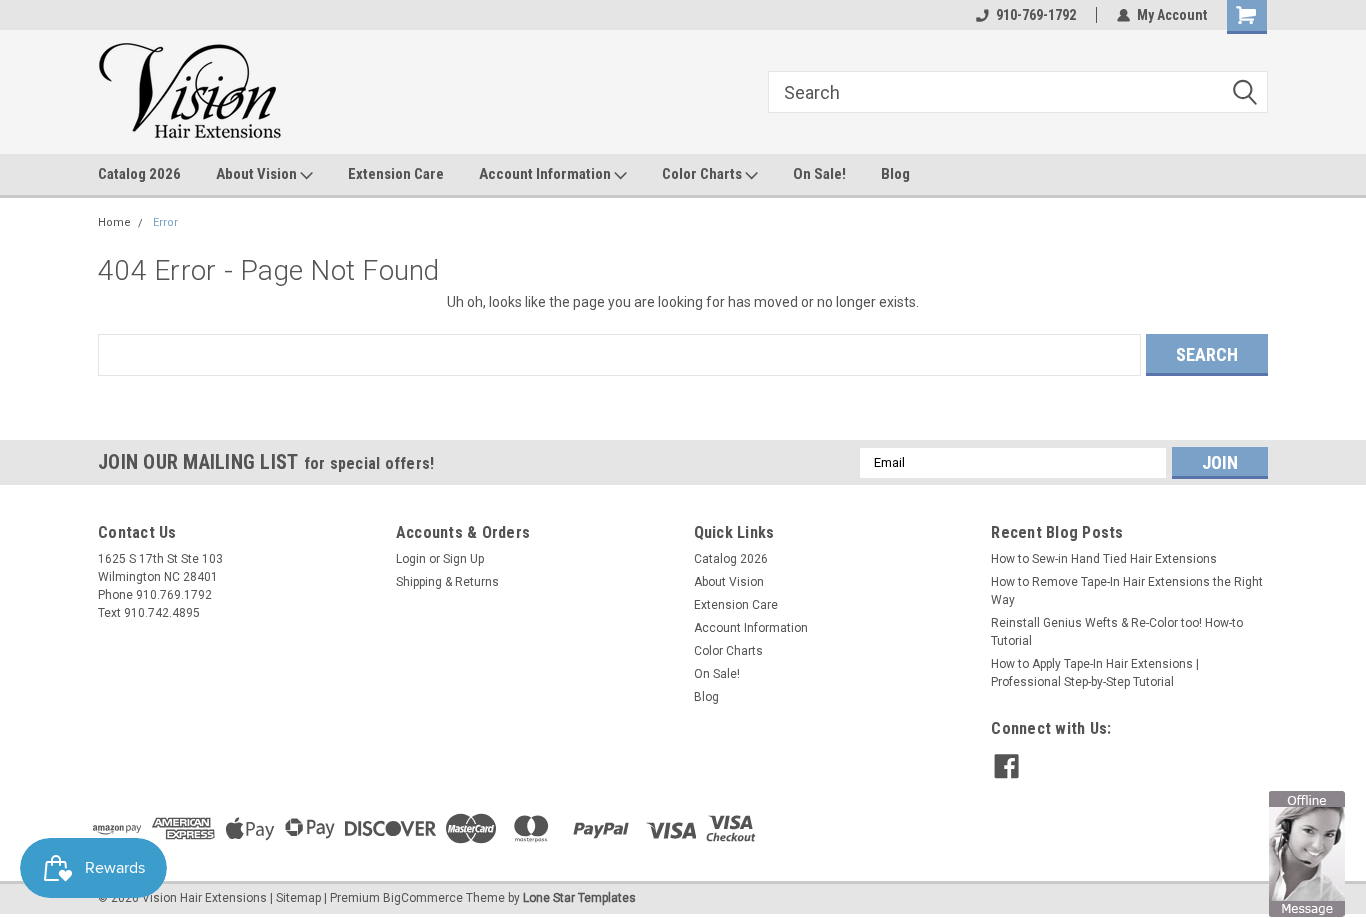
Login (411, 559)
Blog (895, 174)
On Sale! (819, 174)
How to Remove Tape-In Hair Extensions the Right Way (1127, 591)
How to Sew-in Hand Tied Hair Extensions (1104, 559)
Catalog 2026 (139, 174)
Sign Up (463, 559)
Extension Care (396, 174)
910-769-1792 (1036, 15)
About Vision (258, 174)
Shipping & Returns (447, 582)
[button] (1307, 853)
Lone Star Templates (579, 898)
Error (165, 222)
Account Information (546, 174)
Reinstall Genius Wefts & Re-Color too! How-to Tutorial (1117, 632)
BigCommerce (423, 898)
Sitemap (298, 898)
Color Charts (703, 174)
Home (114, 222)
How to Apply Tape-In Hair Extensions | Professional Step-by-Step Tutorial (1095, 673)
